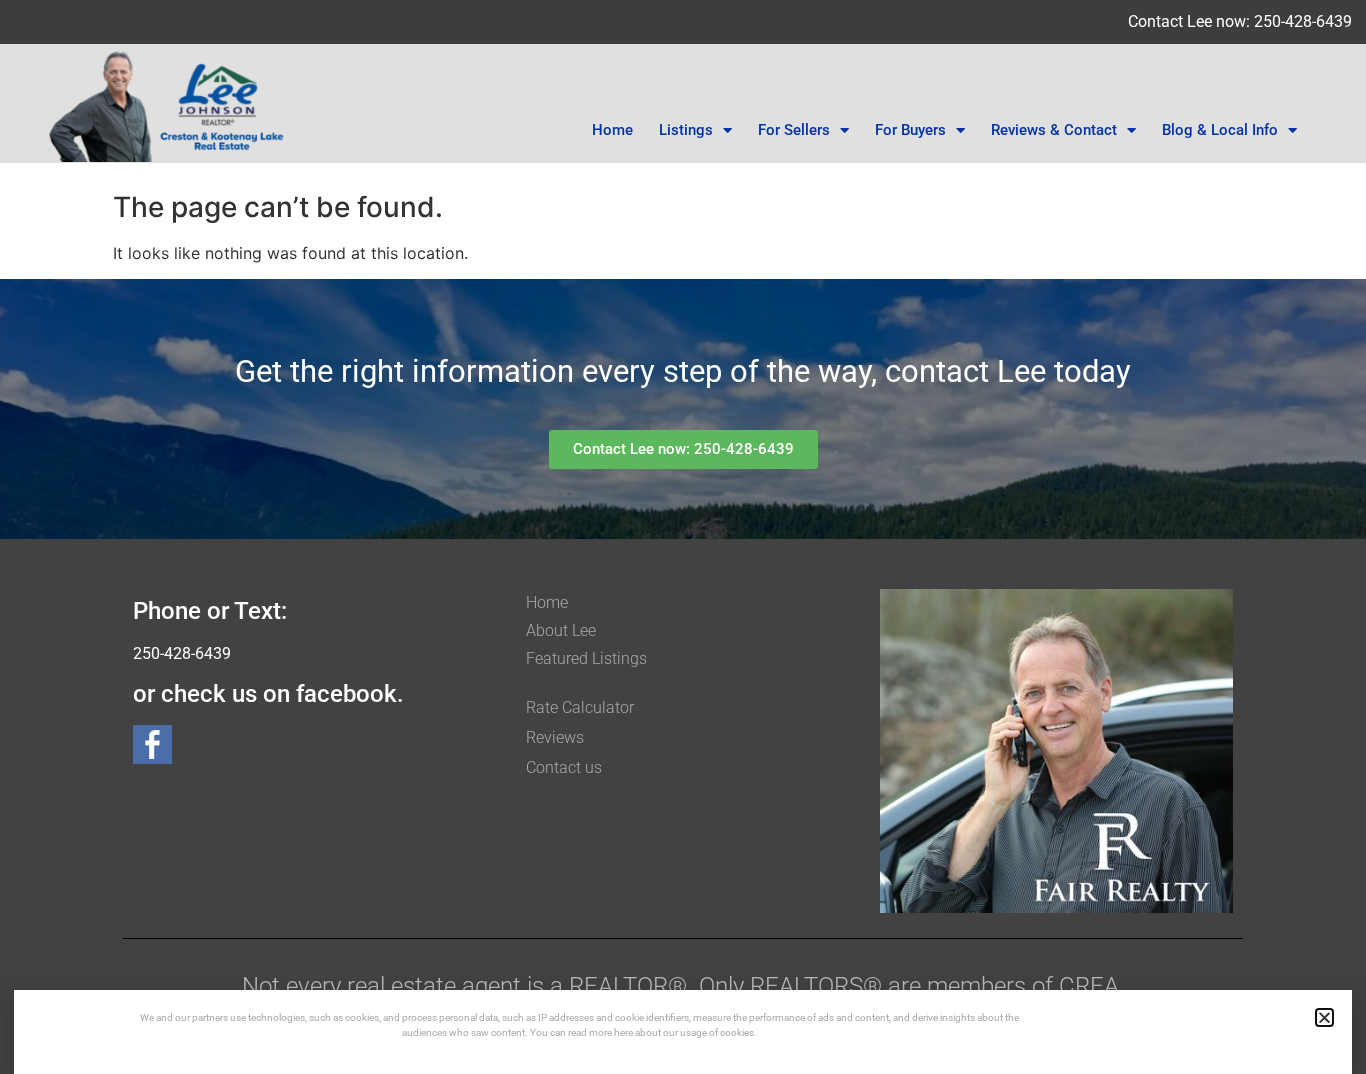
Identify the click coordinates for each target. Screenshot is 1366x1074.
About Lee (561, 630)
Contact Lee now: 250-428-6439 (1240, 21)
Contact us (564, 767)
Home (612, 130)
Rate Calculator (580, 707)
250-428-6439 (182, 653)
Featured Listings (586, 658)
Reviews (555, 737)
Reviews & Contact (1054, 130)
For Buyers (910, 130)
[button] (1324, 1017)
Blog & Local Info (1220, 130)
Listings (686, 130)
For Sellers (794, 130)
